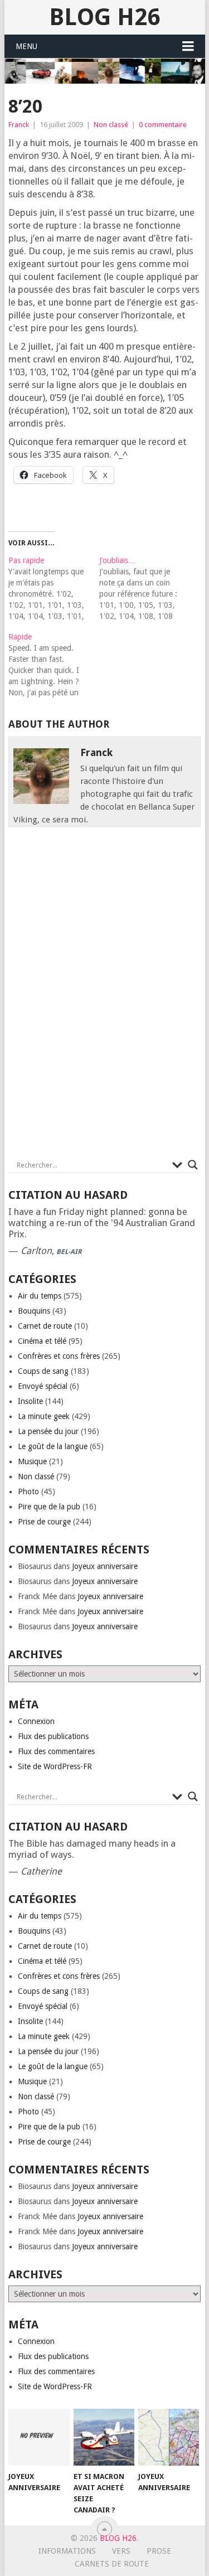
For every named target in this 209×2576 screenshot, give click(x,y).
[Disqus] (105, 996)
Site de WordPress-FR (55, 1766)
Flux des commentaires (56, 1751)
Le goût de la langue (53, 1446)
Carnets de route (112, 2564)
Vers (121, 2551)
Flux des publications (53, 1736)
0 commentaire (163, 125)
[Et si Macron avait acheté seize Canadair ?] (104, 2437)
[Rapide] (54, 665)
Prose (159, 2551)
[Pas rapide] (54, 588)
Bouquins (34, 1311)
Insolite (30, 1401)
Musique (32, 1461)
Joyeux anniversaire (105, 1566)
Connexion (36, 1721)
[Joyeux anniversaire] (39, 2437)
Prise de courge (44, 1522)
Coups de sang (43, 1371)
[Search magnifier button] (193, 1165)
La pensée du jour (48, 1431)
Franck (19, 125)
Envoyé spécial (43, 1386)
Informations (67, 2551)
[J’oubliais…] (145, 588)
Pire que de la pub (49, 1507)
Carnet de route (45, 1326)
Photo (28, 1492)
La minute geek (44, 1416)
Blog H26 (104, 17)
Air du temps (40, 1296)
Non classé (111, 125)
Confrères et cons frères (59, 1356)
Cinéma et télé (42, 1341)
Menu (26, 46)
